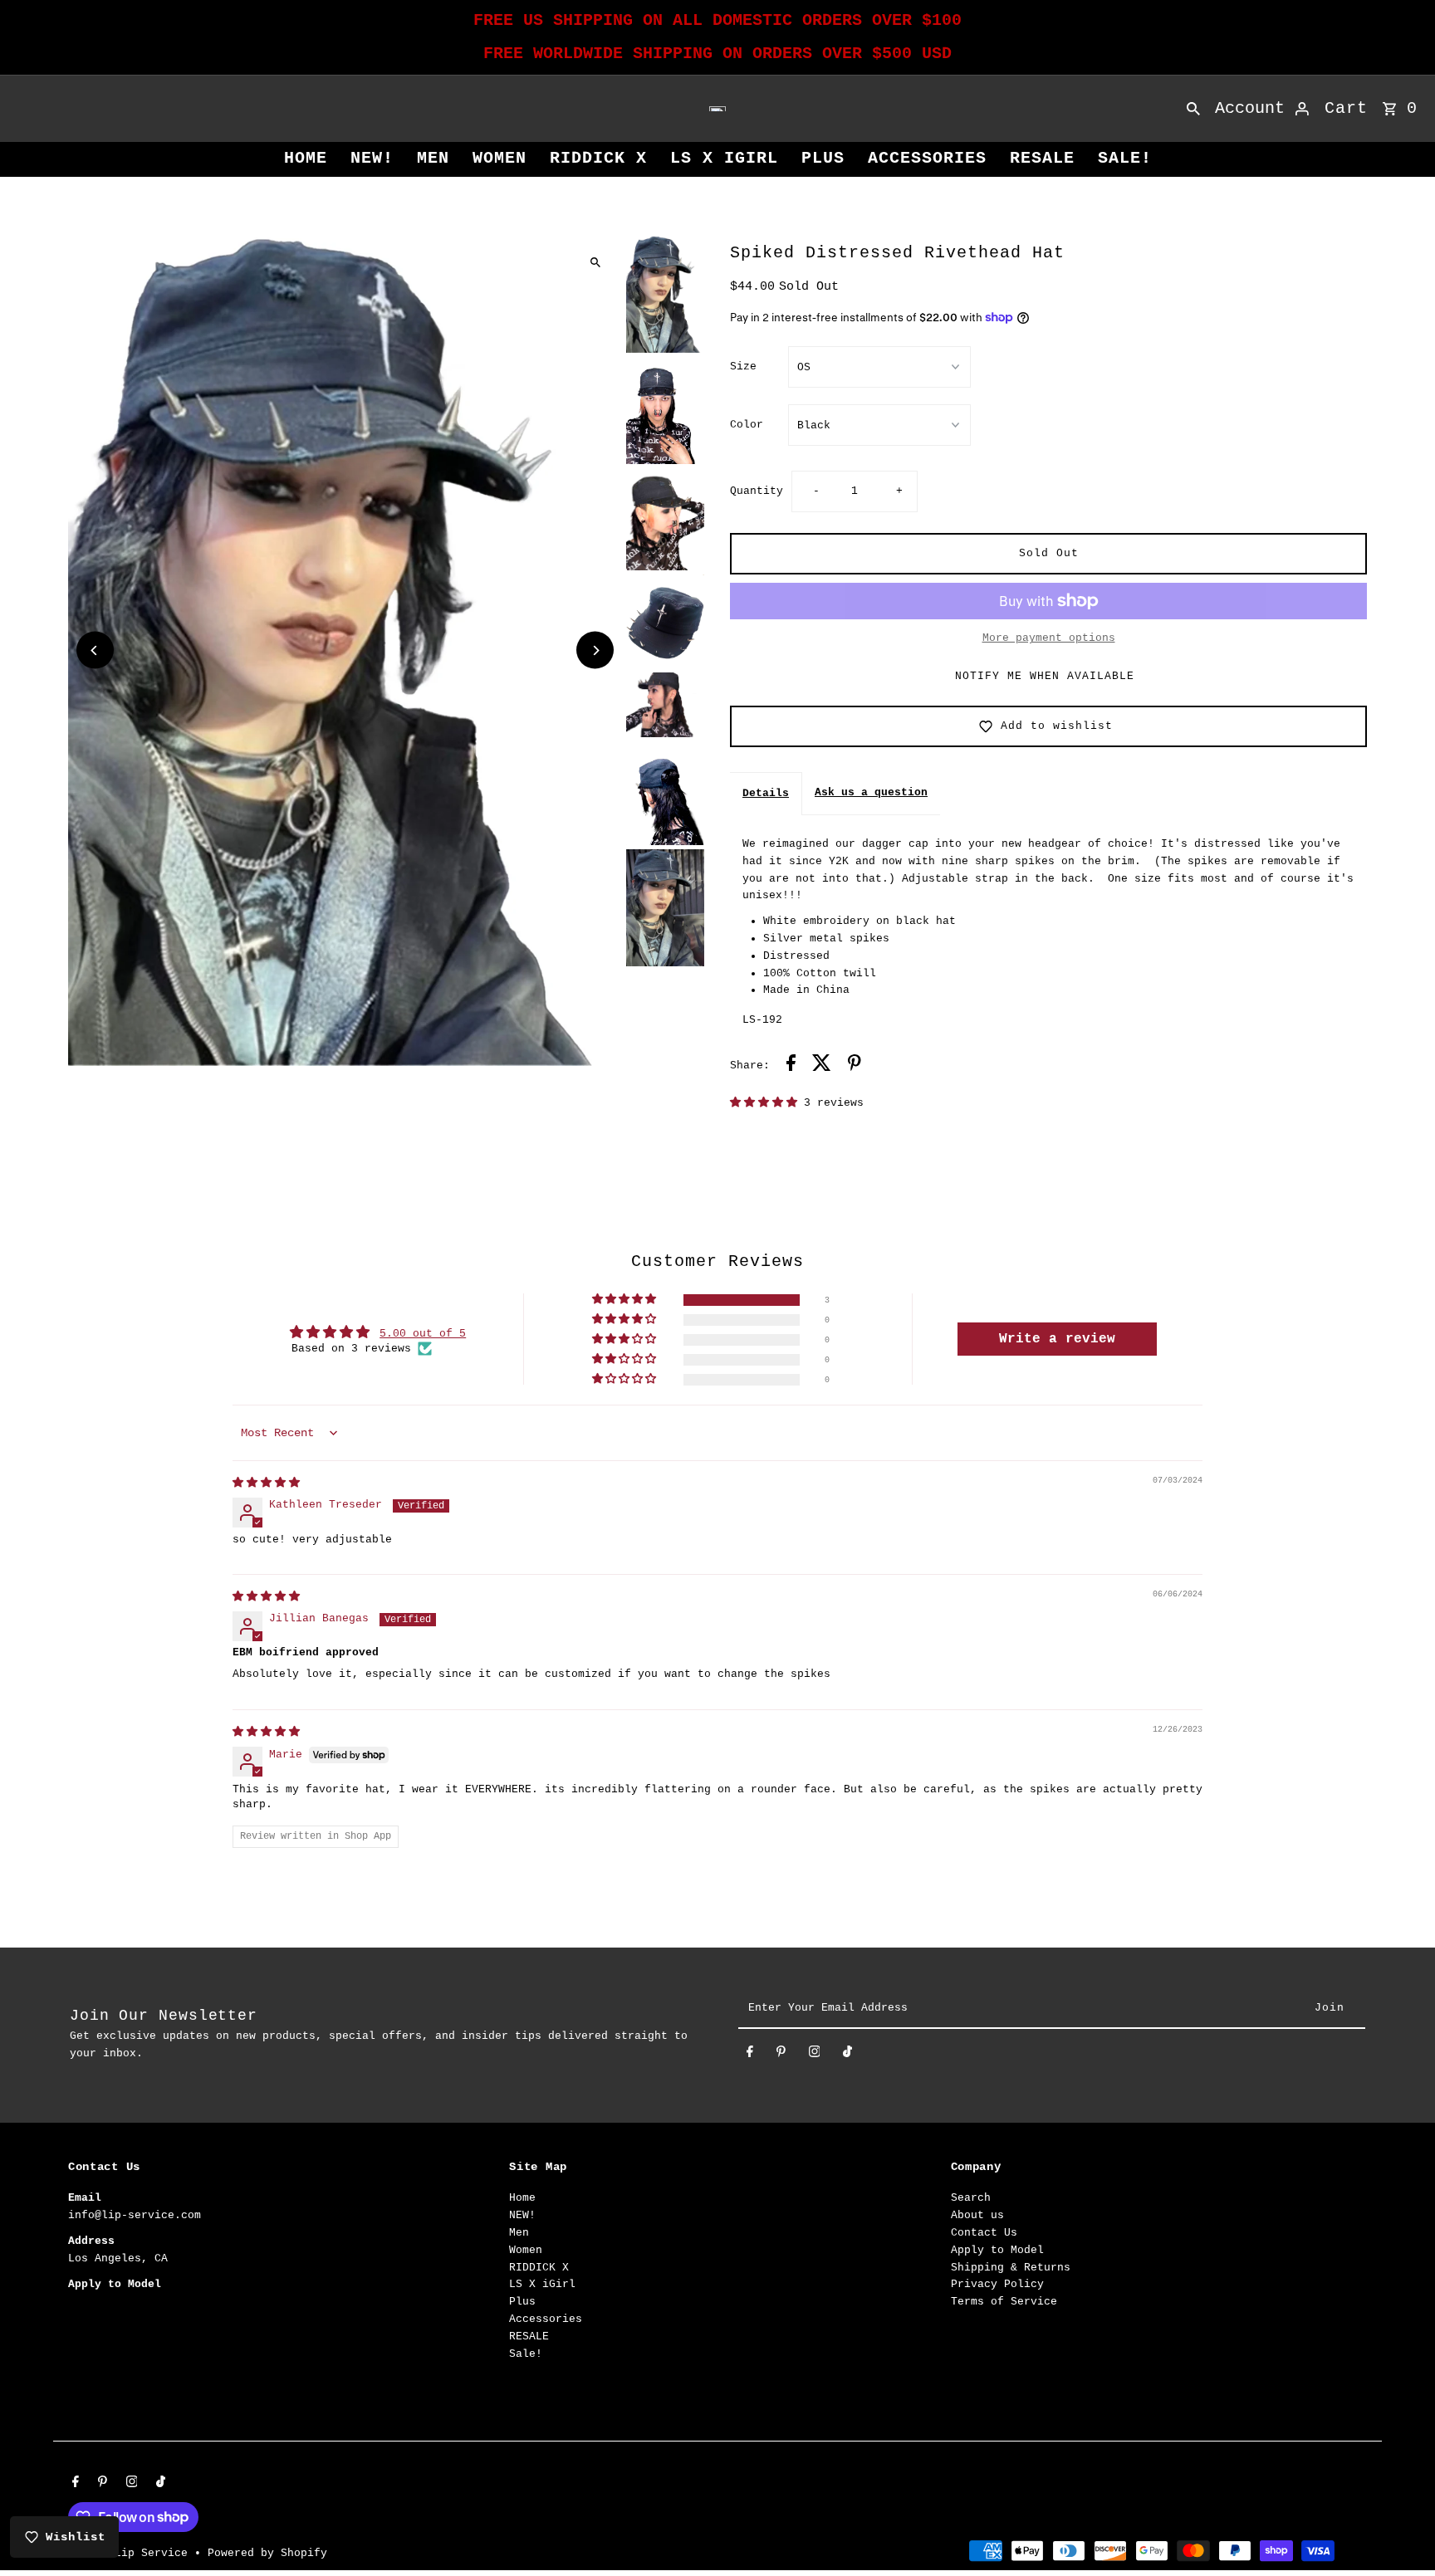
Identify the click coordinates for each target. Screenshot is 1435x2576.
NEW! (372, 158)
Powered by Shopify (267, 2553)
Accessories (927, 158)
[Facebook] (750, 2055)
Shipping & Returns (1011, 2267)
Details (766, 793)
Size (743, 367)
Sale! (1125, 158)
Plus (823, 158)
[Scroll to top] (1400, 2532)
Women (500, 158)
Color (747, 425)
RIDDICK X (598, 158)
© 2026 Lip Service (131, 2553)
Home (306, 158)
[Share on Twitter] (822, 1066)
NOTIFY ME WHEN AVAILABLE (1045, 676)
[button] (767, 1103)
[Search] (1193, 109)
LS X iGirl (724, 158)
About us (977, 2215)
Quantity (757, 491)
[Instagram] (815, 2055)
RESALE (1042, 158)
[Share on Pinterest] (855, 1066)
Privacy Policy (997, 2284)
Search (971, 2198)
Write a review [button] (1057, 1339)
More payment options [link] (1049, 638)
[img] (266, 1483)
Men (433, 158)
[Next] (595, 650)
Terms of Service (1004, 2302)
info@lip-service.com (135, 2215)
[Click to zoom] (595, 262)
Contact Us (984, 2233)
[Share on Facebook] (791, 1066)
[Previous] (95, 650)
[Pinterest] (781, 2055)
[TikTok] (847, 2055)
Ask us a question (871, 792)
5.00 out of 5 (423, 1334)
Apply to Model (997, 2250)
